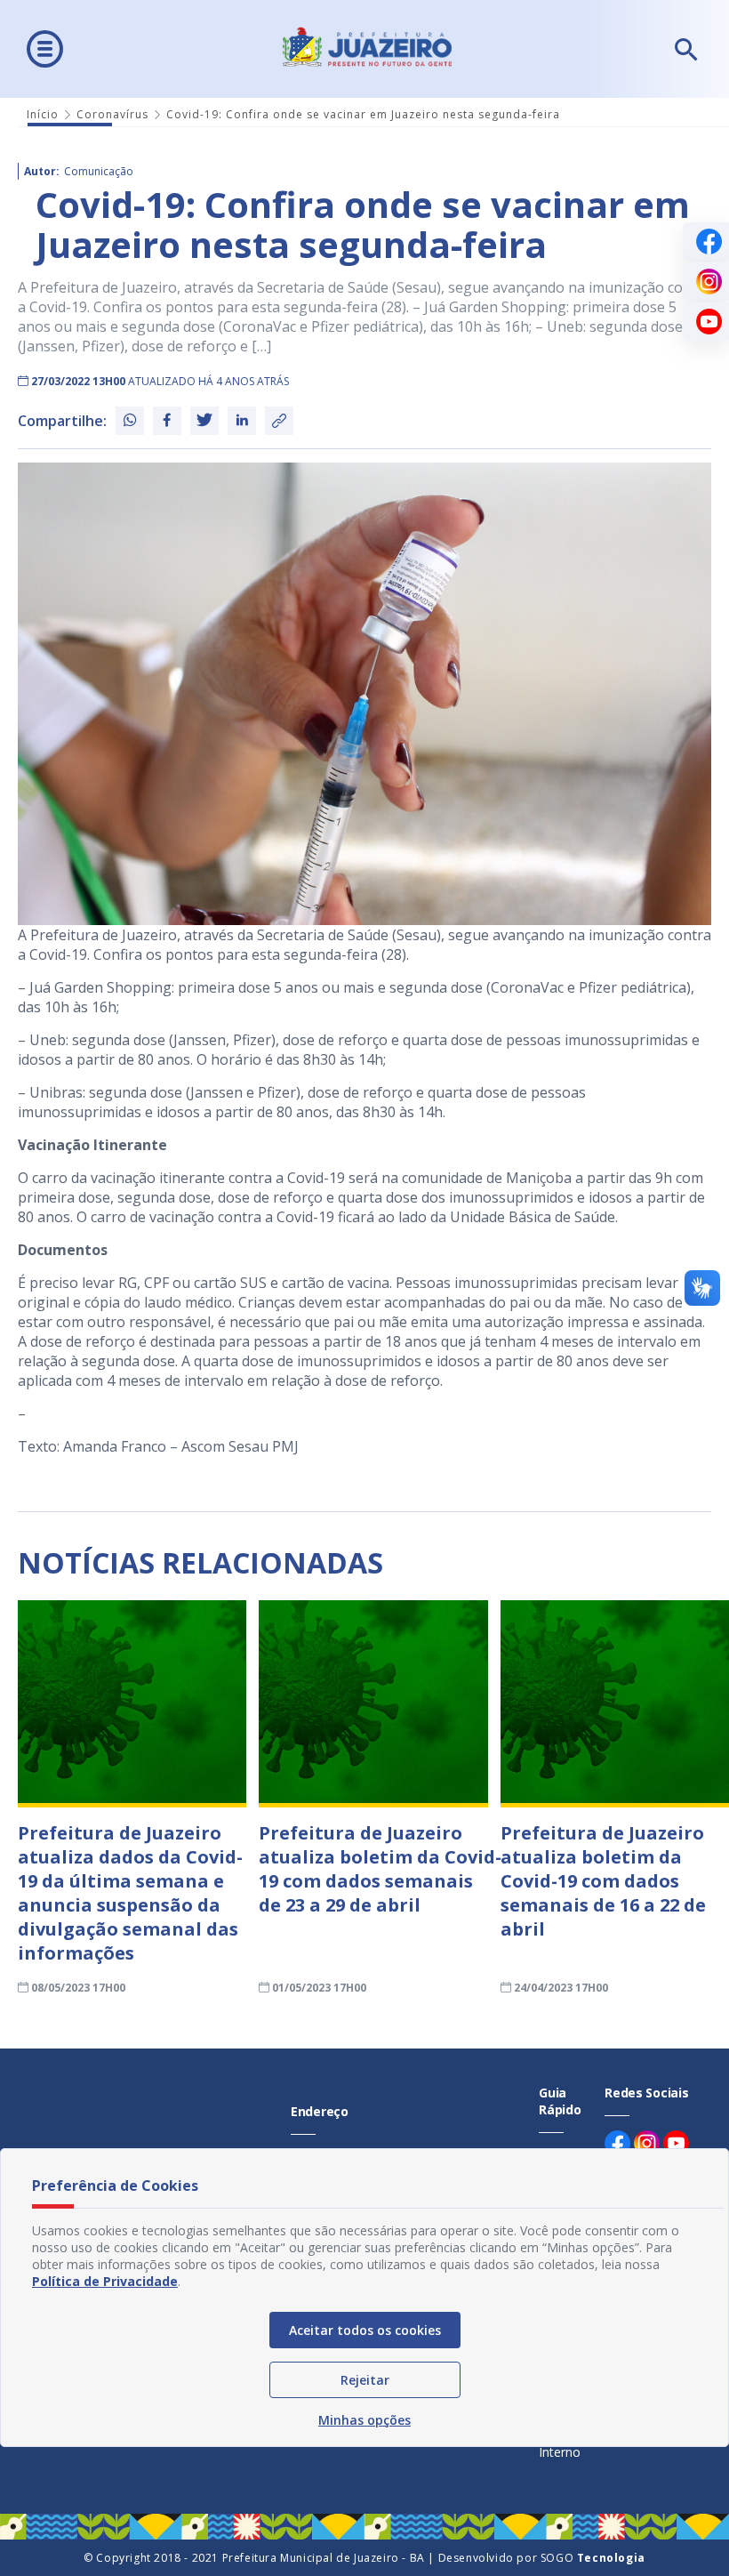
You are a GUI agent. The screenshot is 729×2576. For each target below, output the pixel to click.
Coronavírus (112, 114)
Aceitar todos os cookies (365, 2330)
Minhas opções (364, 2420)
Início (43, 114)
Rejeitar (365, 2380)
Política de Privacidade (105, 2281)
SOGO (593, 2558)
